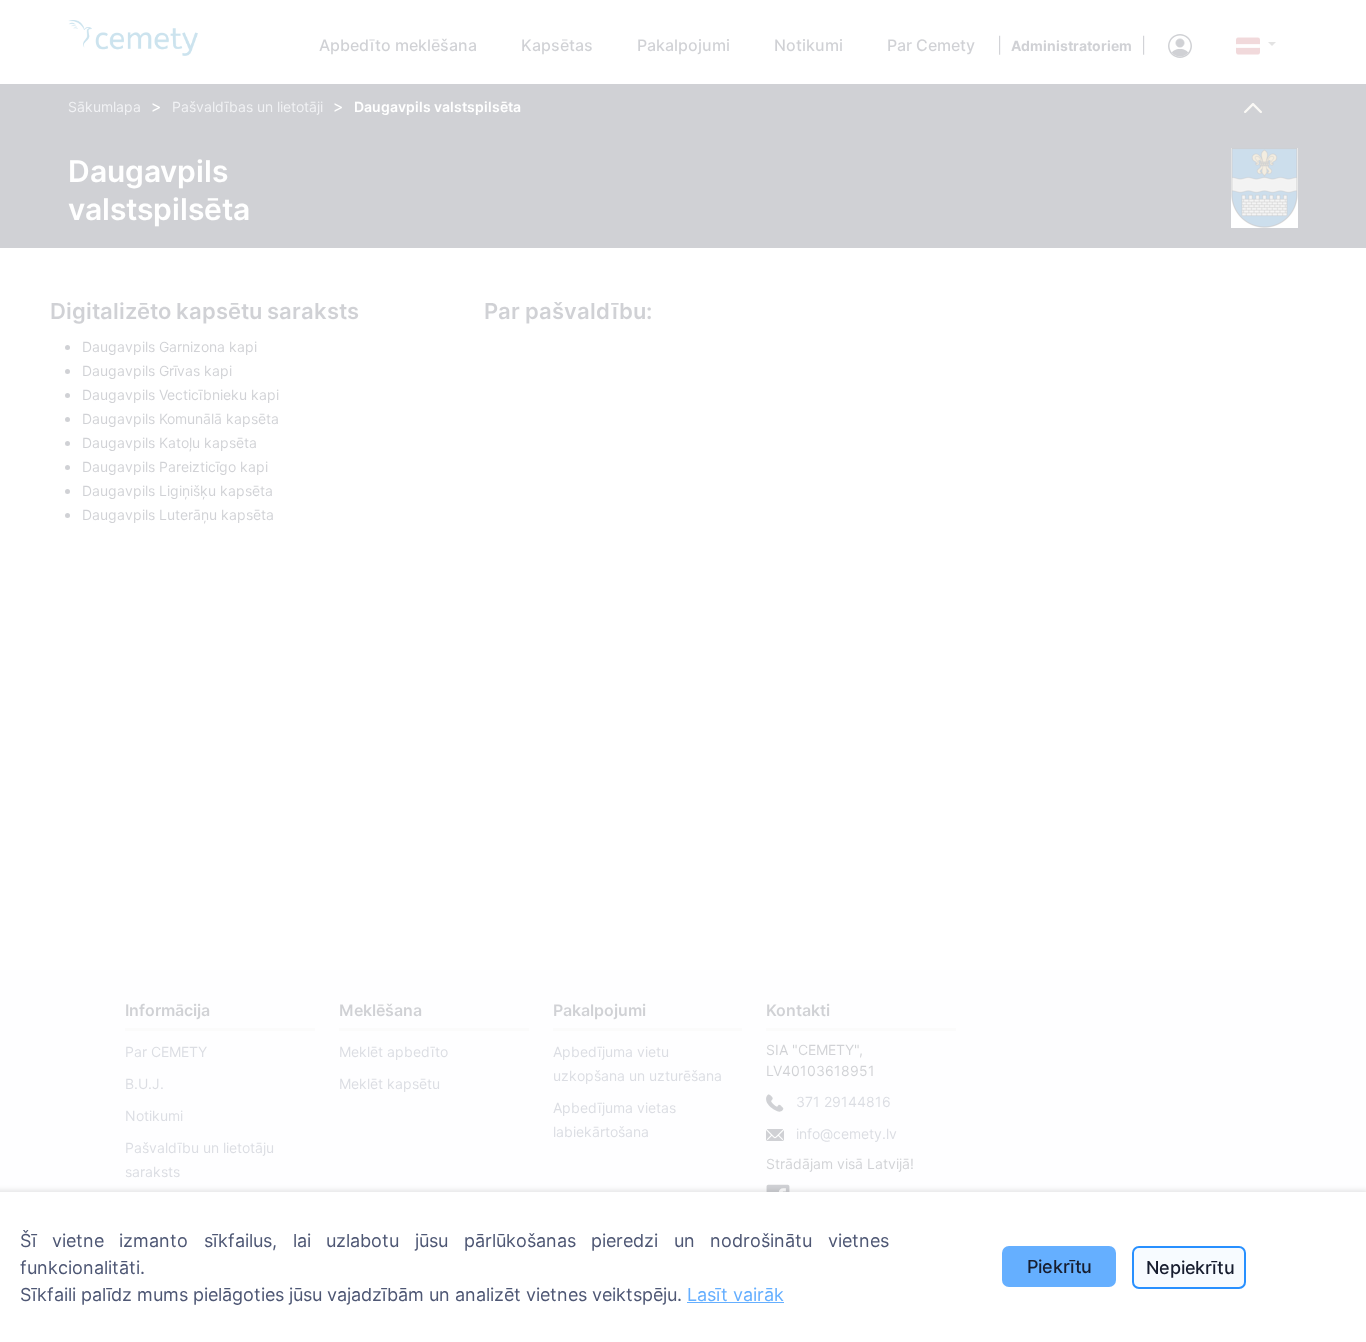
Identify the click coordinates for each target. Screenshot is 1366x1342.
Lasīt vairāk (735, 1294)
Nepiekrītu (1190, 1267)
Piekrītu (1060, 1266)
